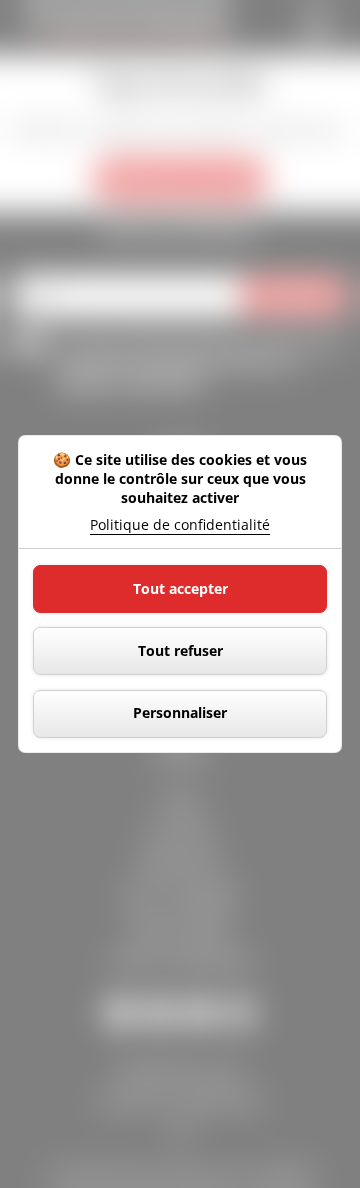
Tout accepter (180, 588)
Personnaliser (180, 712)
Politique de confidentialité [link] (180, 525)
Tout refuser (180, 650)
